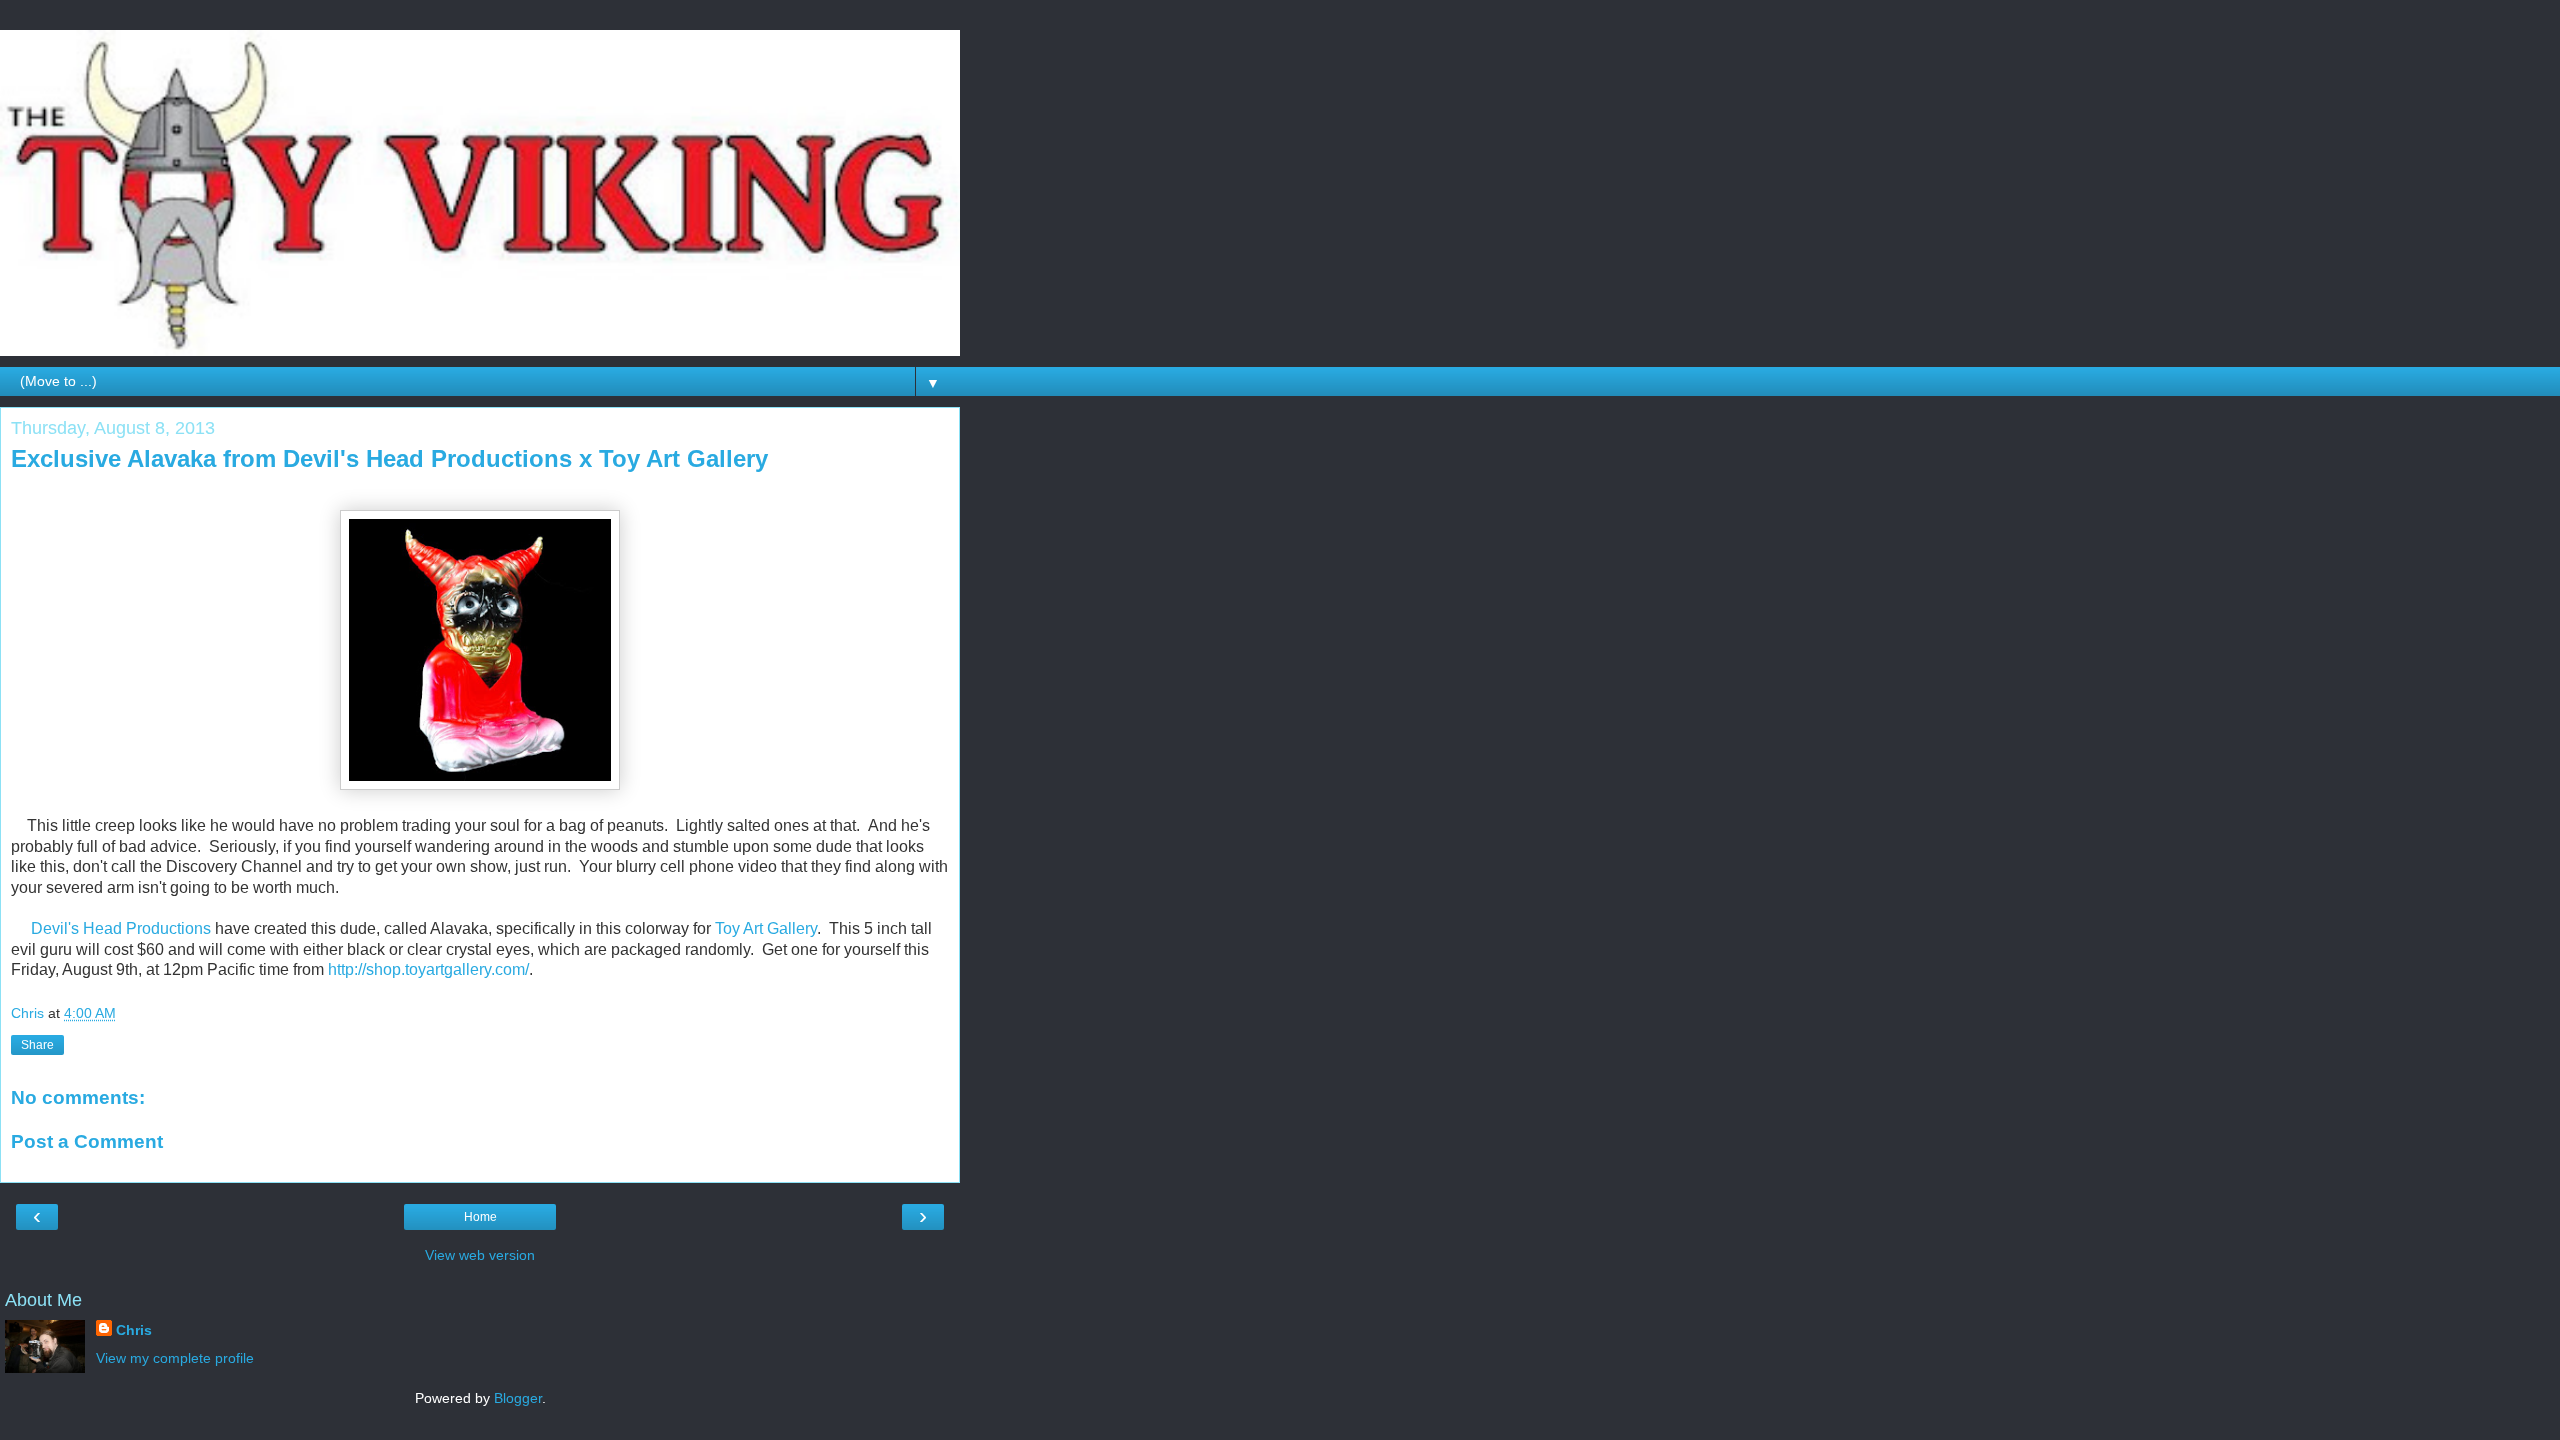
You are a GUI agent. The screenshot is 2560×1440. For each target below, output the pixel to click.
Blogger (518, 1398)
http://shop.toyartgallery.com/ (428, 969)
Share (37, 1045)
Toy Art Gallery (766, 928)
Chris (134, 1330)
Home (480, 1217)
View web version (480, 1255)
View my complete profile (175, 1358)
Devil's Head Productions (121, 928)
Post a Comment (87, 1141)
